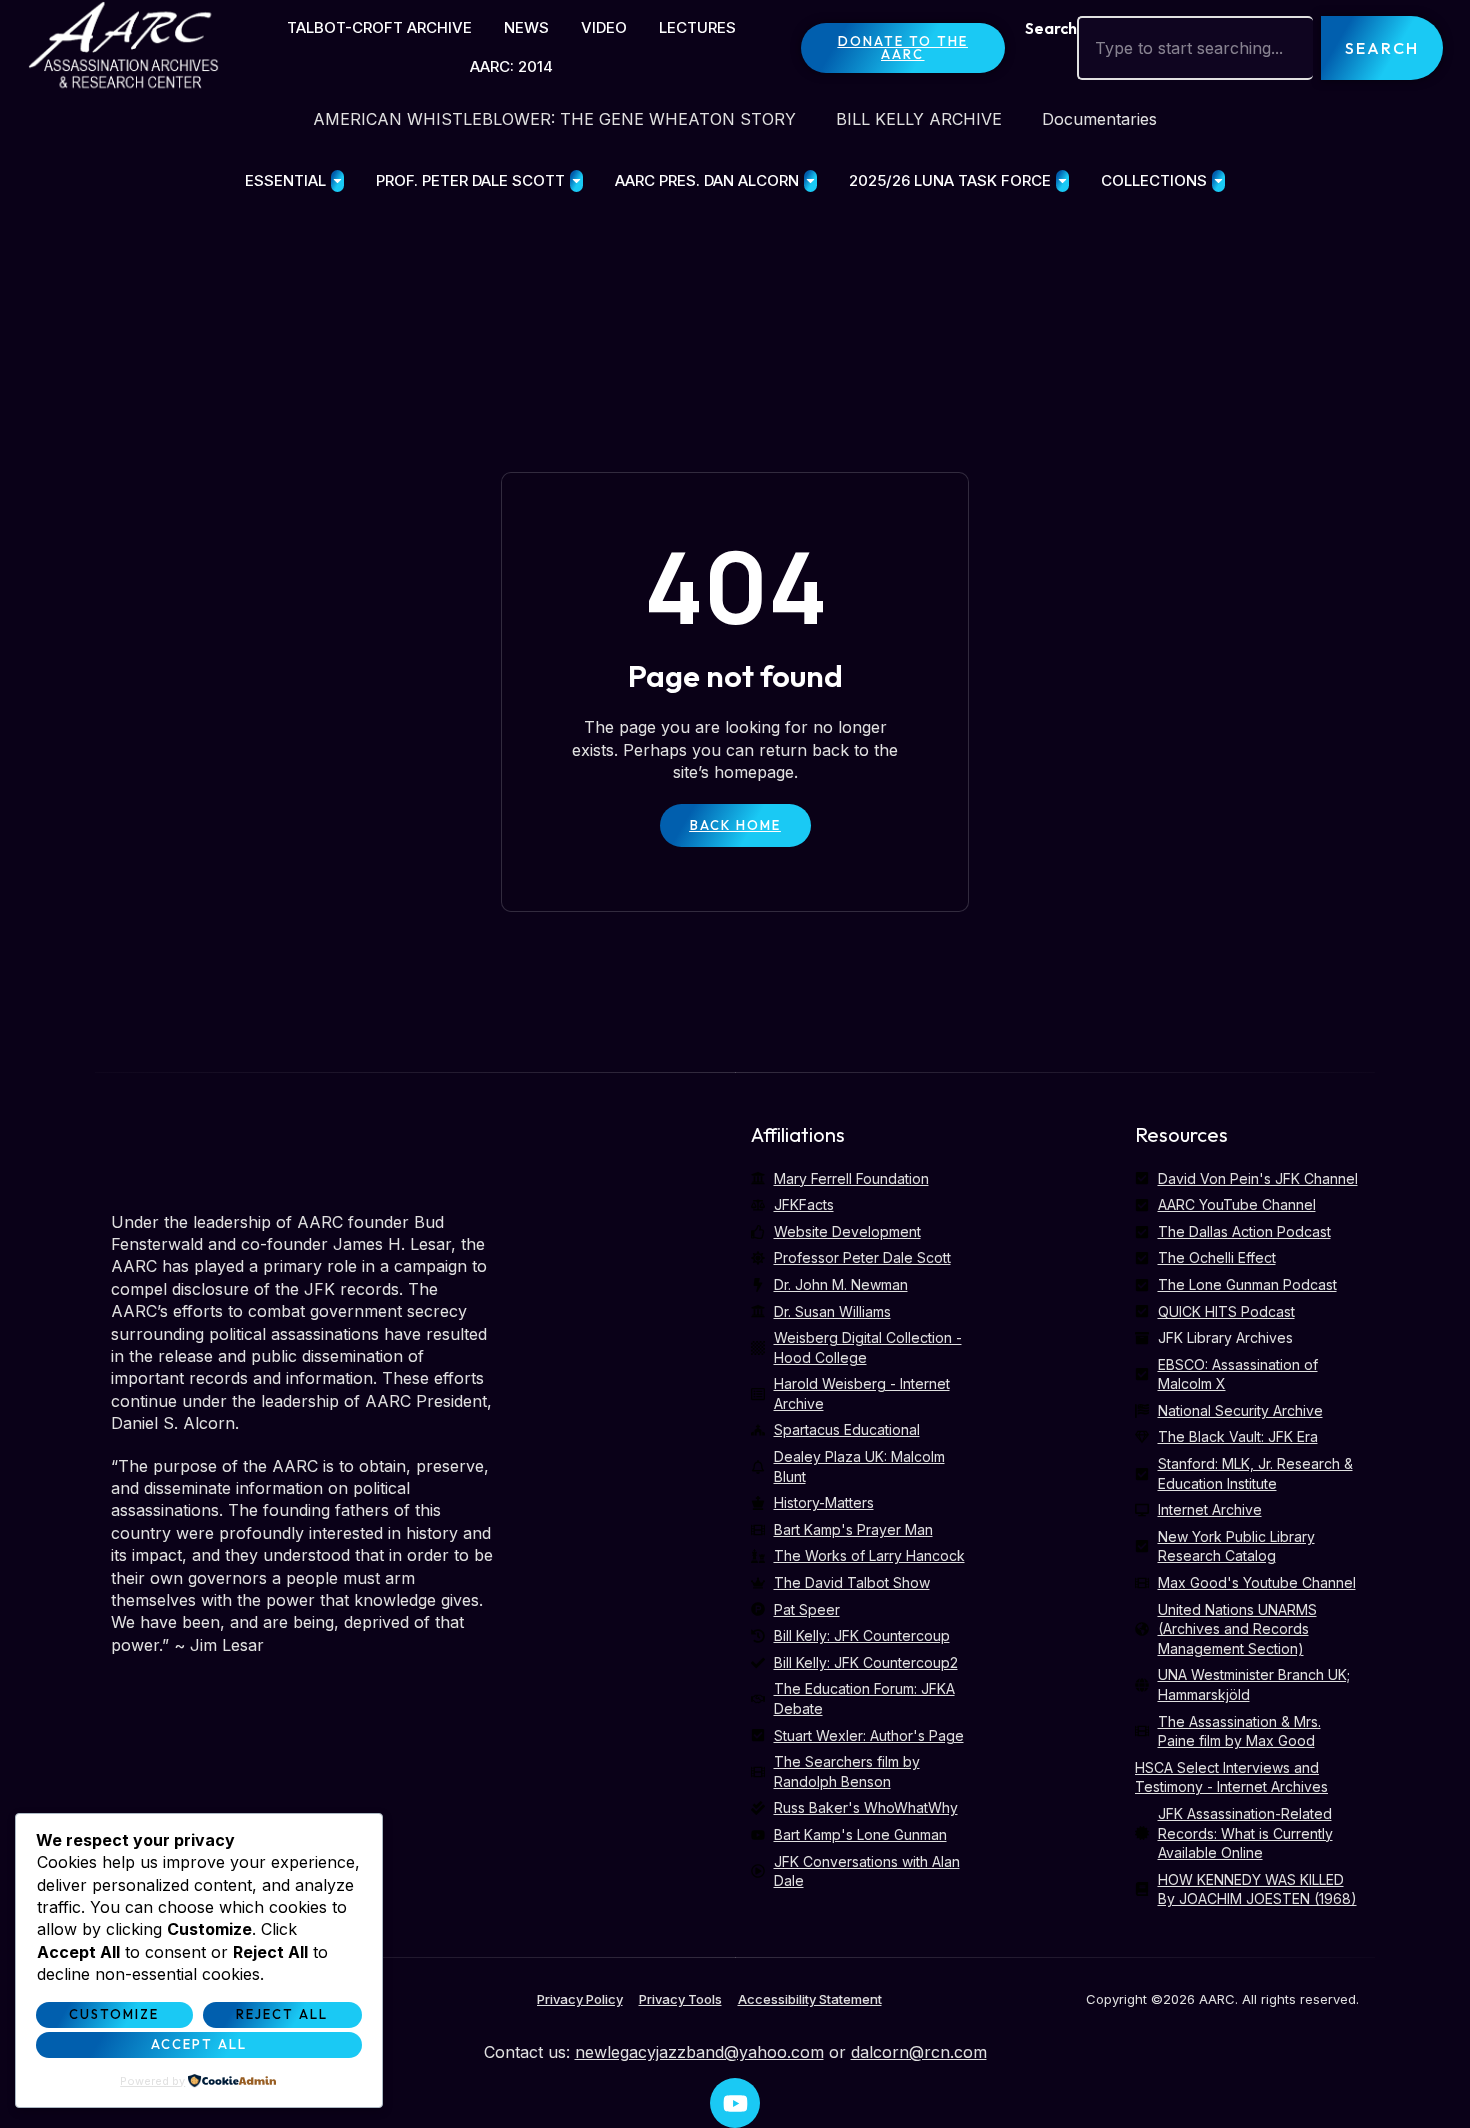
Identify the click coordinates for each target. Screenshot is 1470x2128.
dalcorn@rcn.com (919, 2052)
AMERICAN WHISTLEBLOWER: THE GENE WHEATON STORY (554, 119)
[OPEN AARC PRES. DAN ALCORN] (810, 181)
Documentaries (1099, 119)
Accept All (199, 2044)
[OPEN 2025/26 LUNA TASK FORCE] (1062, 181)
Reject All (282, 2014)
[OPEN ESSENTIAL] (337, 181)
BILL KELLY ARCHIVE (919, 119)
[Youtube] (735, 2103)
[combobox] (1195, 48)
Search (1051, 28)
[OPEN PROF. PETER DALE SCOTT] (576, 181)
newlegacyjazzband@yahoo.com (699, 2052)
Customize (114, 2014)
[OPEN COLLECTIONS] (1218, 181)
